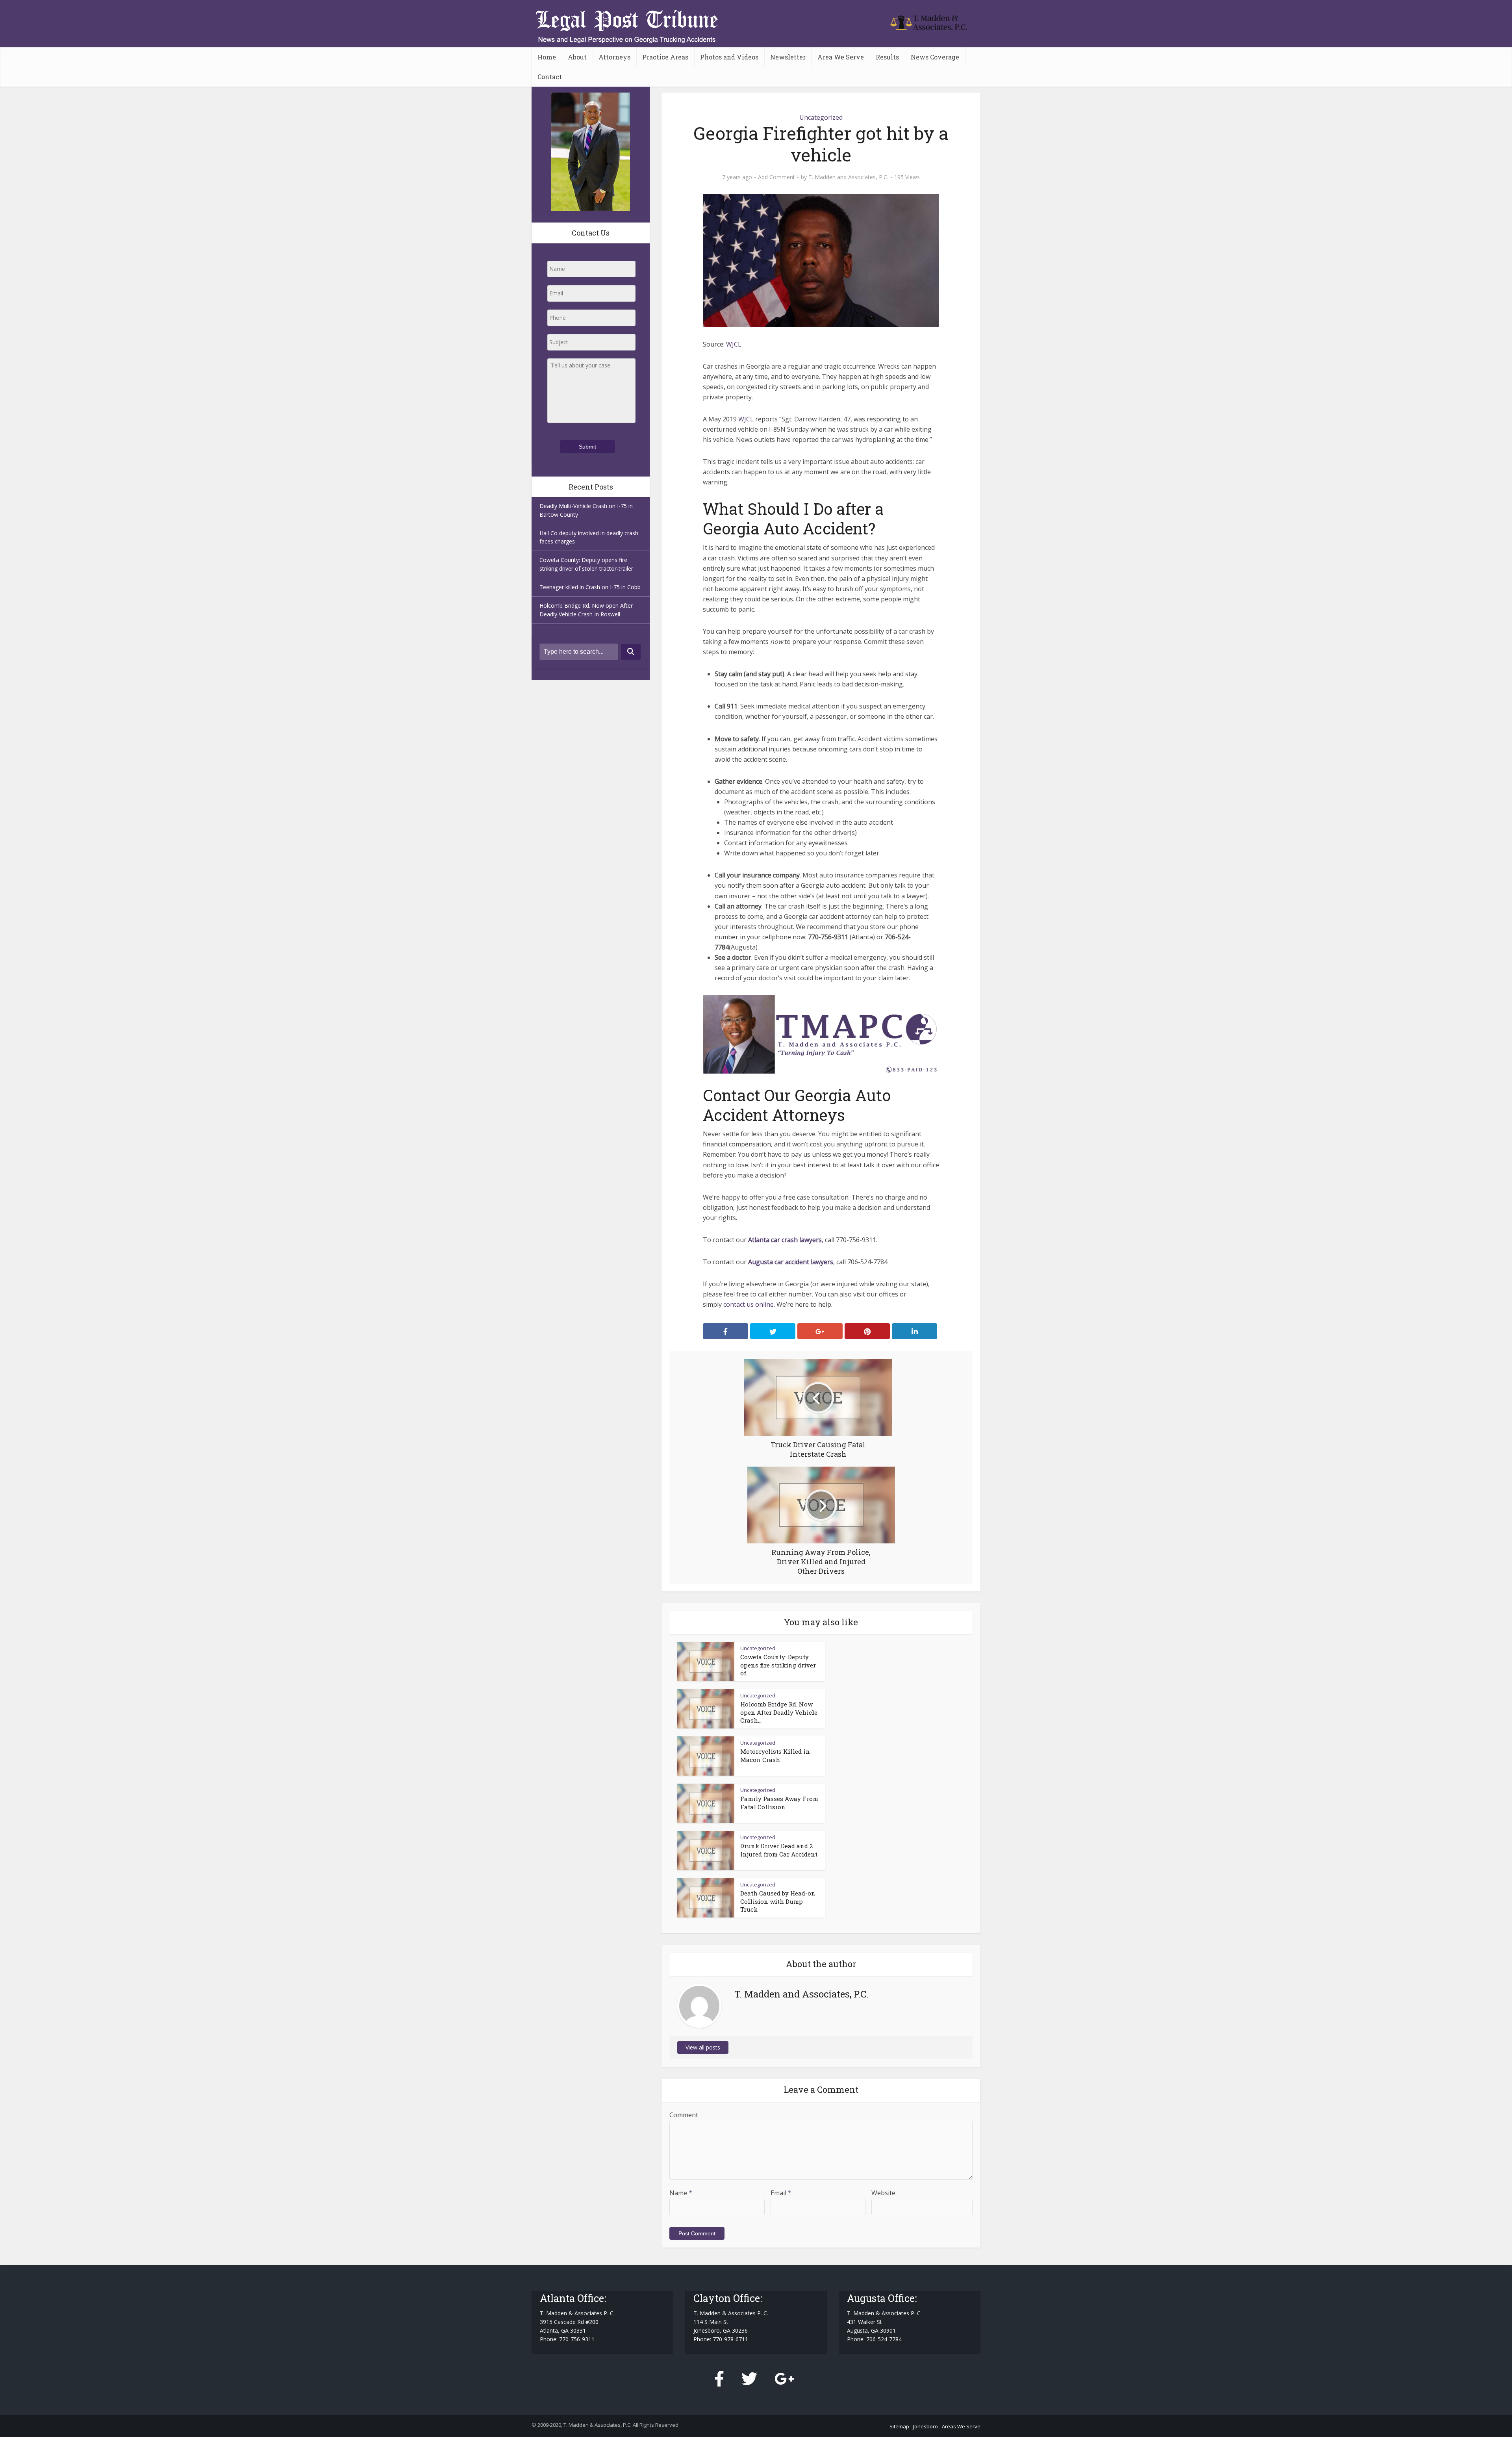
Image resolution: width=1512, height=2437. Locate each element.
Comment (684, 2115)
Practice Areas (665, 57)
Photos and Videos (729, 57)
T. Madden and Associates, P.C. (848, 177)
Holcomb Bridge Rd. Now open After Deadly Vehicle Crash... (779, 1712)
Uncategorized (821, 117)
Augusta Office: (882, 2298)
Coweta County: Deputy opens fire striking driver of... (778, 1665)
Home (547, 57)
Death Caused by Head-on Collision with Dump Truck (778, 1901)
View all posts (703, 2047)
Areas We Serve (961, 2426)
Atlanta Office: (573, 2298)
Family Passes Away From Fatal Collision (779, 1803)
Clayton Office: (728, 2298)
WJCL (746, 419)
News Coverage (935, 57)
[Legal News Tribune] (929, 21)
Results (887, 57)
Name (681, 2193)
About (577, 57)
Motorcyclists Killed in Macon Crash (775, 1755)
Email (781, 2193)
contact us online (749, 1304)
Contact (550, 77)
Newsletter (788, 57)
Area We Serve (841, 57)
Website (883, 2193)
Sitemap (899, 2426)
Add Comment (776, 177)
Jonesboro (926, 2426)
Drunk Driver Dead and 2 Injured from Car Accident (779, 1850)
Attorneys (614, 57)
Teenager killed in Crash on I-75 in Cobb (590, 587)
